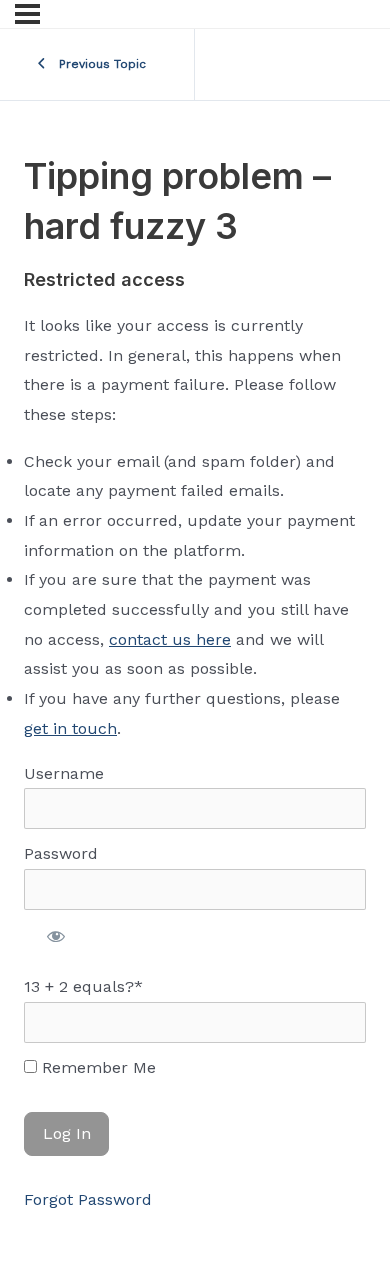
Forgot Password (88, 1199)
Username (64, 773)
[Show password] (56, 936)
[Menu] (27, 14)
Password (61, 853)
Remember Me (96, 1067)
